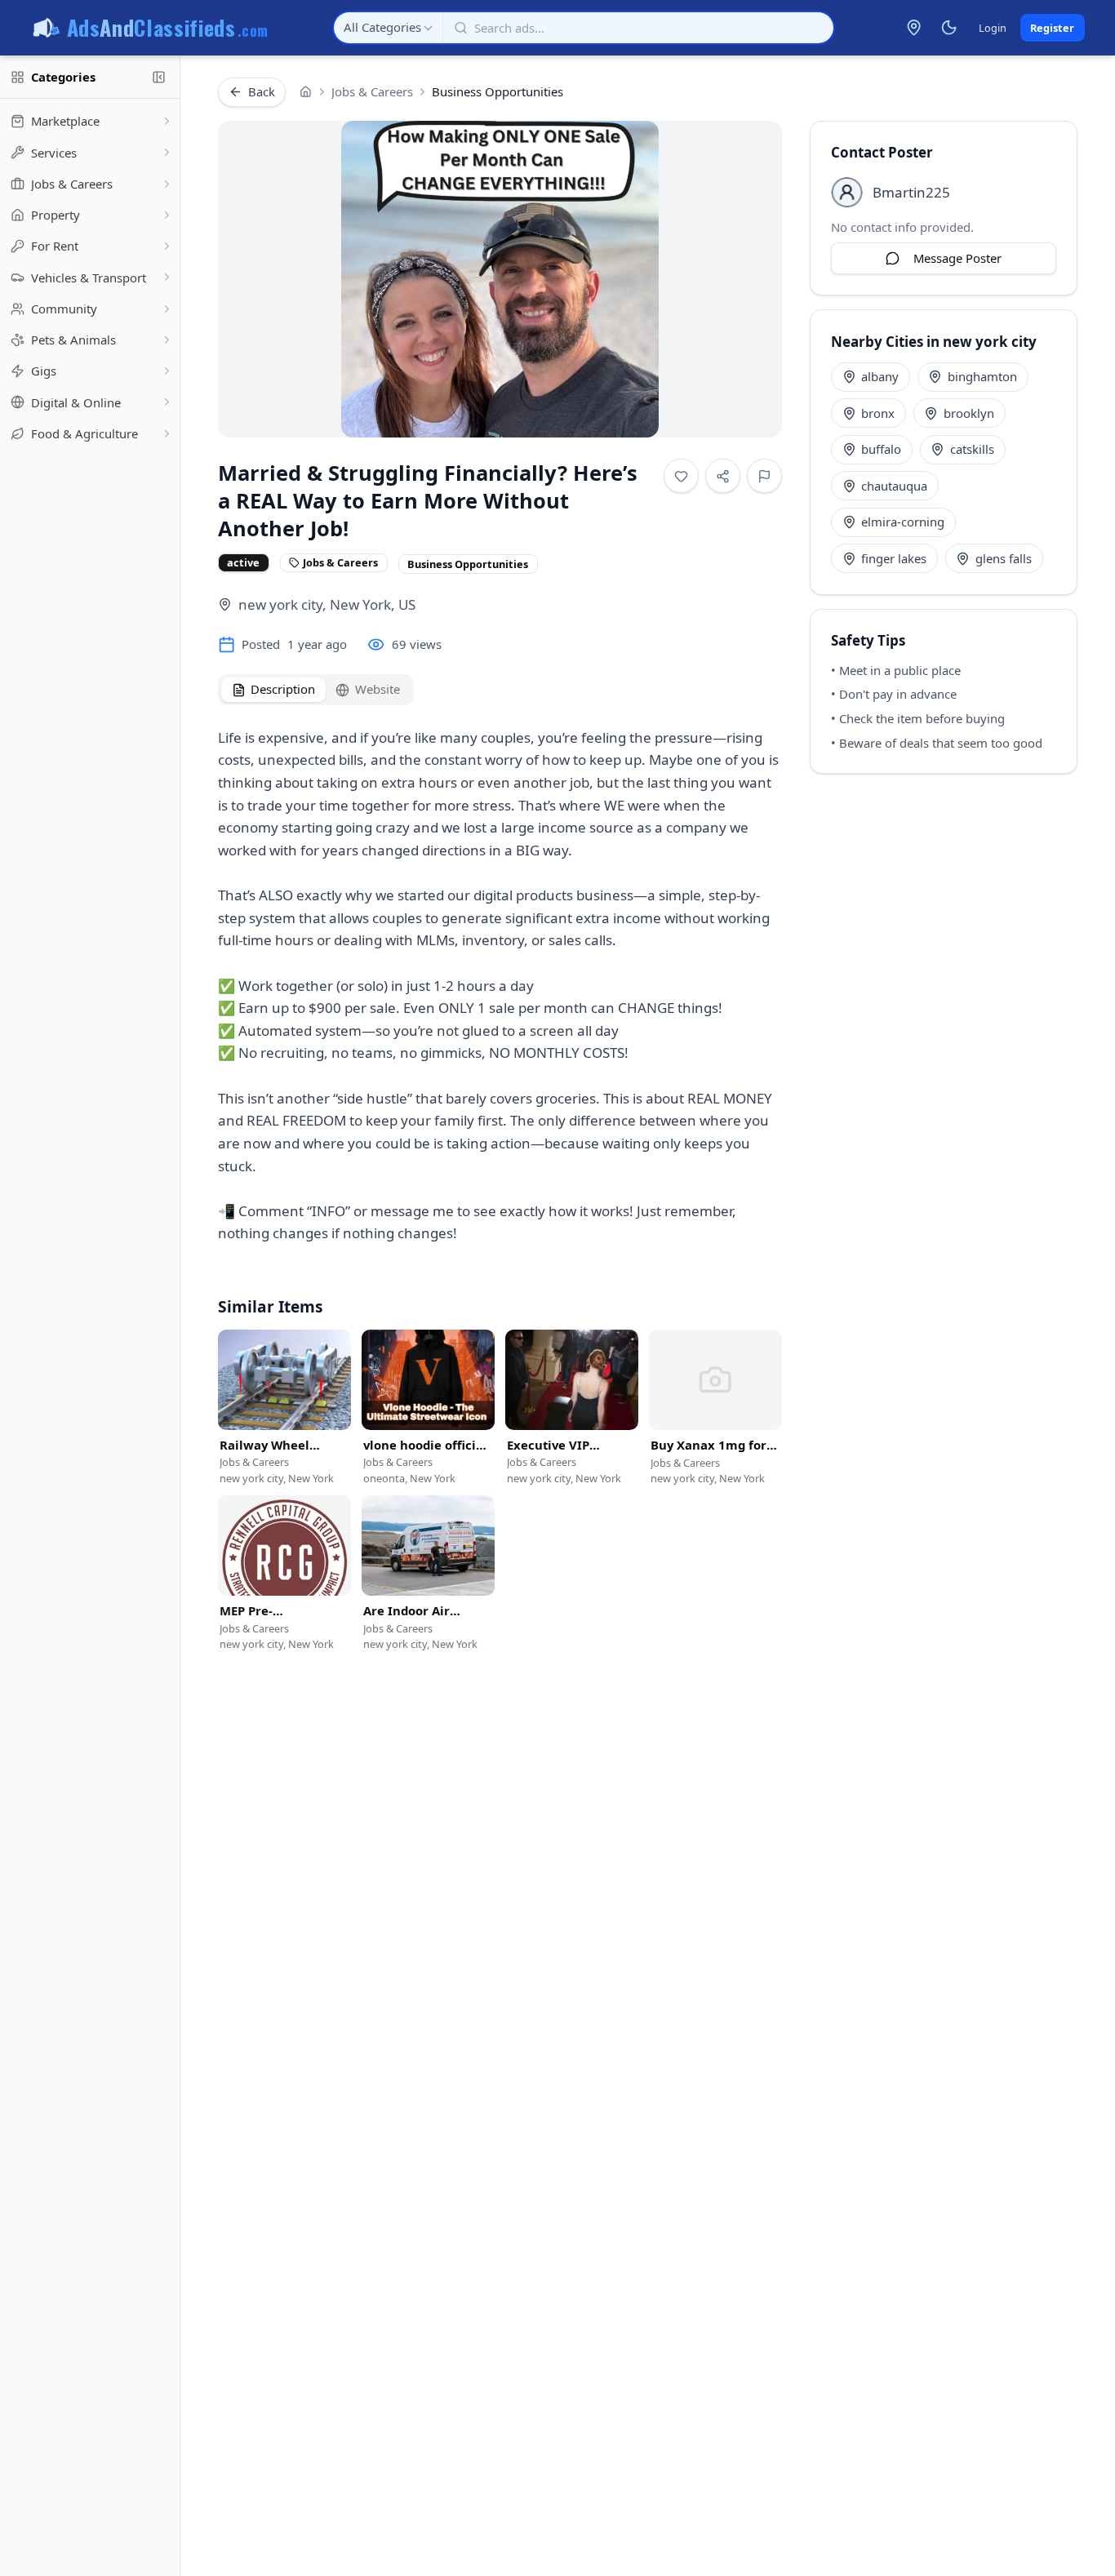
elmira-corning (903, 522)
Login (993, 28)
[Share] (723, 476)
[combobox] (388, 28)
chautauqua (894, 486)
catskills (972, 449)
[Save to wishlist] (681, 476)
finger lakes (894, 558)
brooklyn (969, 413)
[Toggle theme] (948, 28)
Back (262, 91)
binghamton (982, 376)
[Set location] (914, 28)
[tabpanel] (500, 990)
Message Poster (957, 258)
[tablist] (316, 690)
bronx (878, 413)
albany (880, 376)
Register (1052, 28)
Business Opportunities (498, 91)
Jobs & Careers (372, 91)
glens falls (1004, 558)
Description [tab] (283, 689)
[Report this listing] (764, 476)
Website (378, 689)
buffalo (881, 449)
